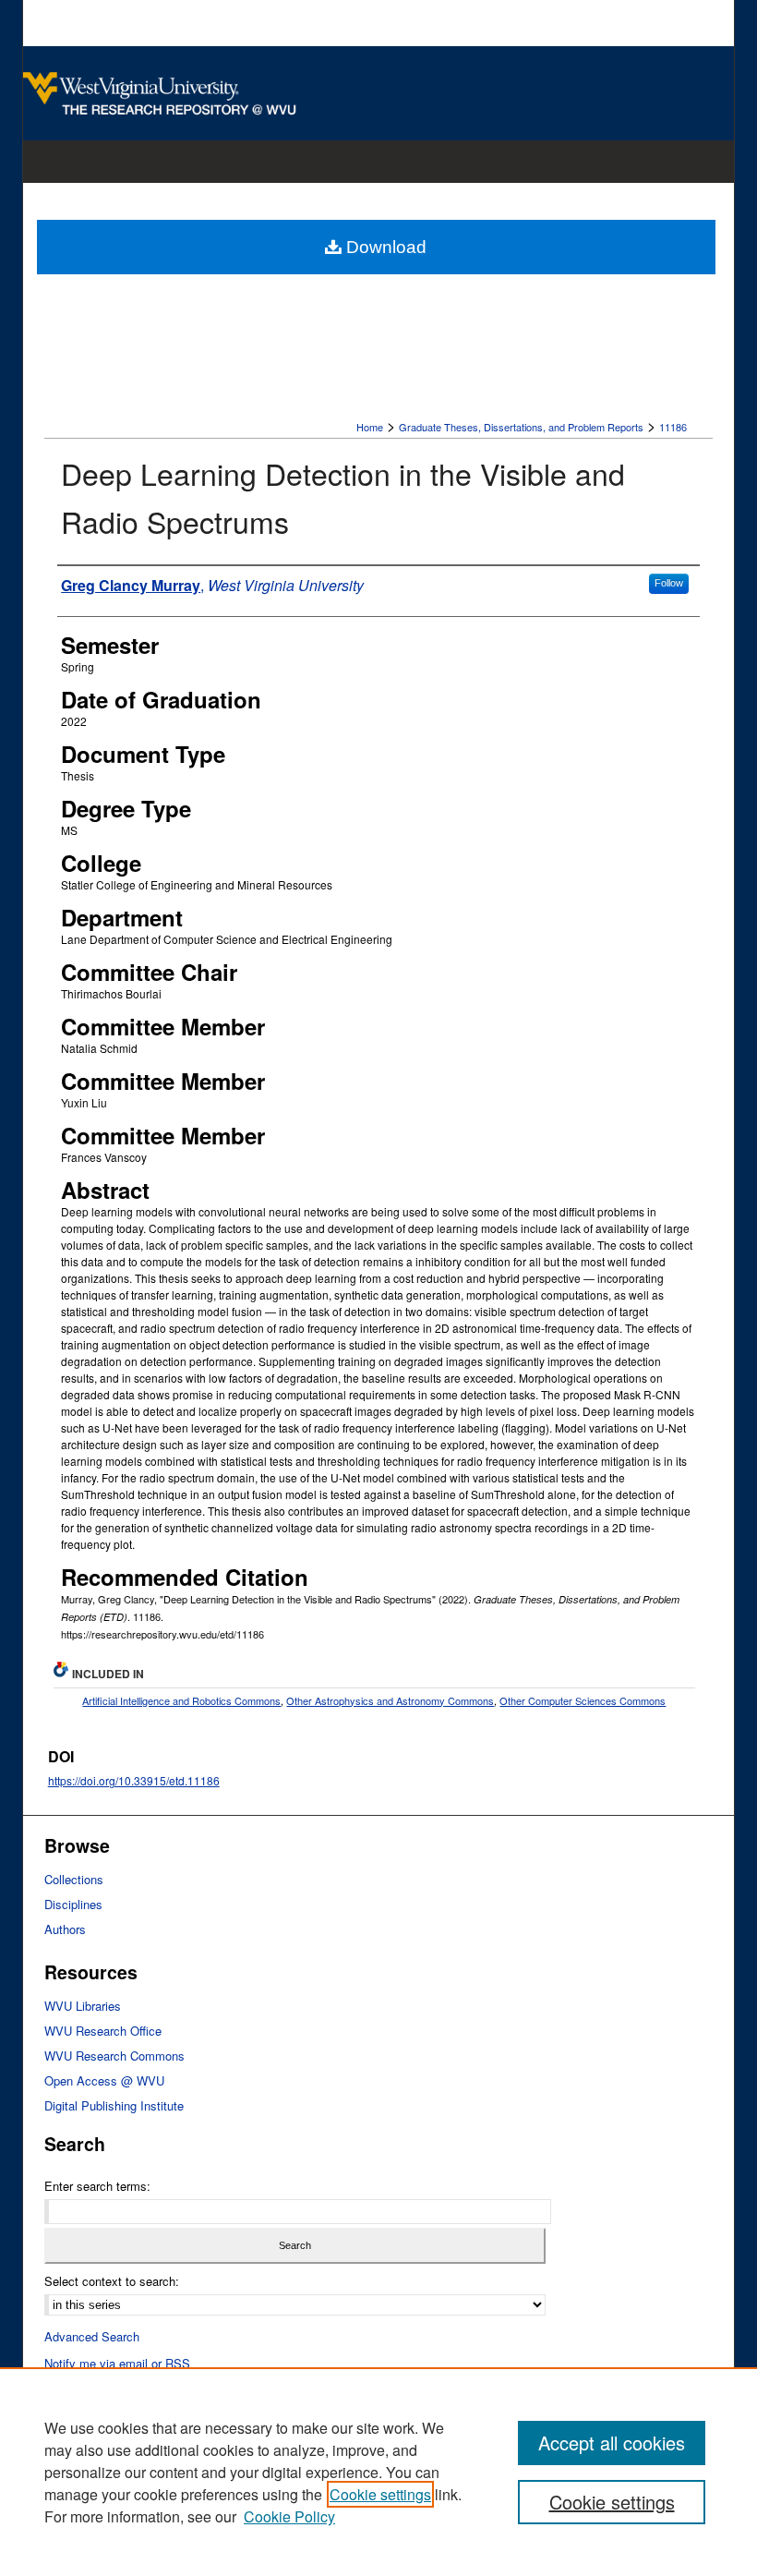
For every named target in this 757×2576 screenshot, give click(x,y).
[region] (378, 2472)
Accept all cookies (612, 2443)
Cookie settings (380, 2494)
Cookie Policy (289, 2516)
